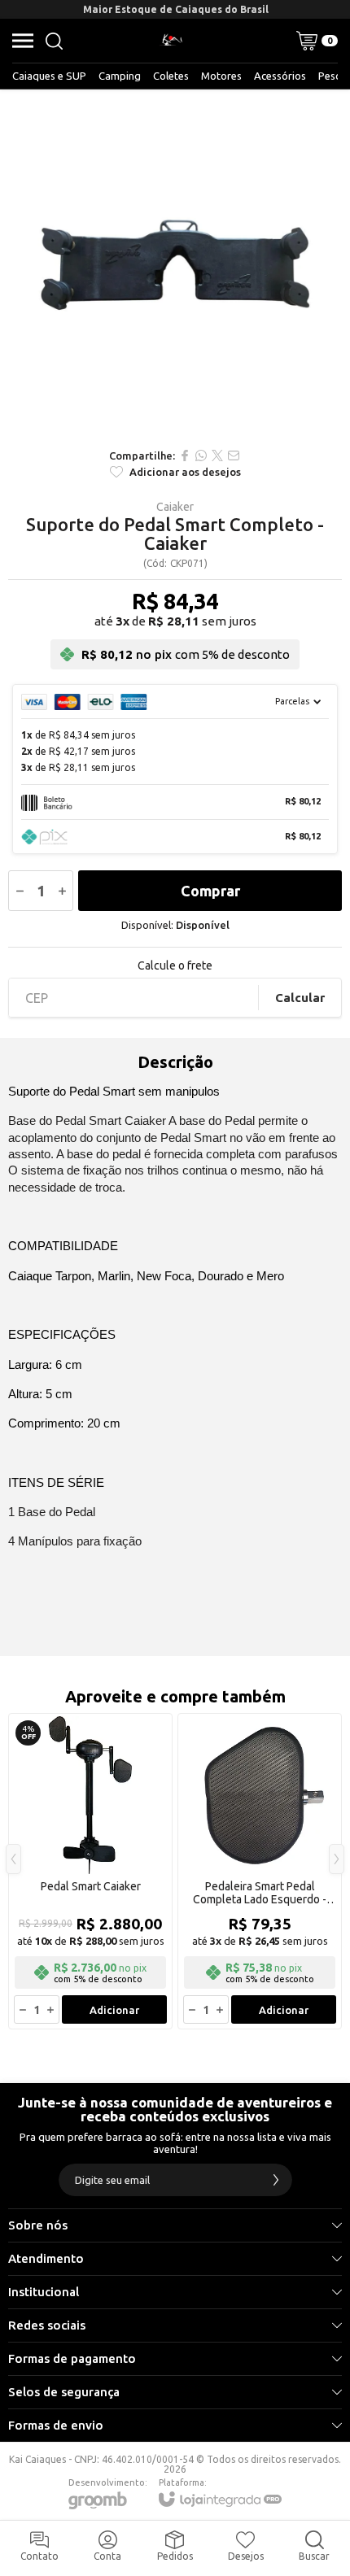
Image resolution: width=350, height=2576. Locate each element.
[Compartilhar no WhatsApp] (201, 455)
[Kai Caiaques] (171, 41)
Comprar (210, 891)
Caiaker (175, 507)
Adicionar (114, 2010)
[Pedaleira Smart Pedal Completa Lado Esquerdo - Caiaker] (260, 1871)
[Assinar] (276, 2180)
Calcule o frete (175, 965)
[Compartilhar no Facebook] (185, 455)
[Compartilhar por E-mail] (234, 455)
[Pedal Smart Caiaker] (90, 1871)
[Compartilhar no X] (217, 455)
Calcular (300, 998)
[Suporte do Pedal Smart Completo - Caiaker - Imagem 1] (175, 264)
